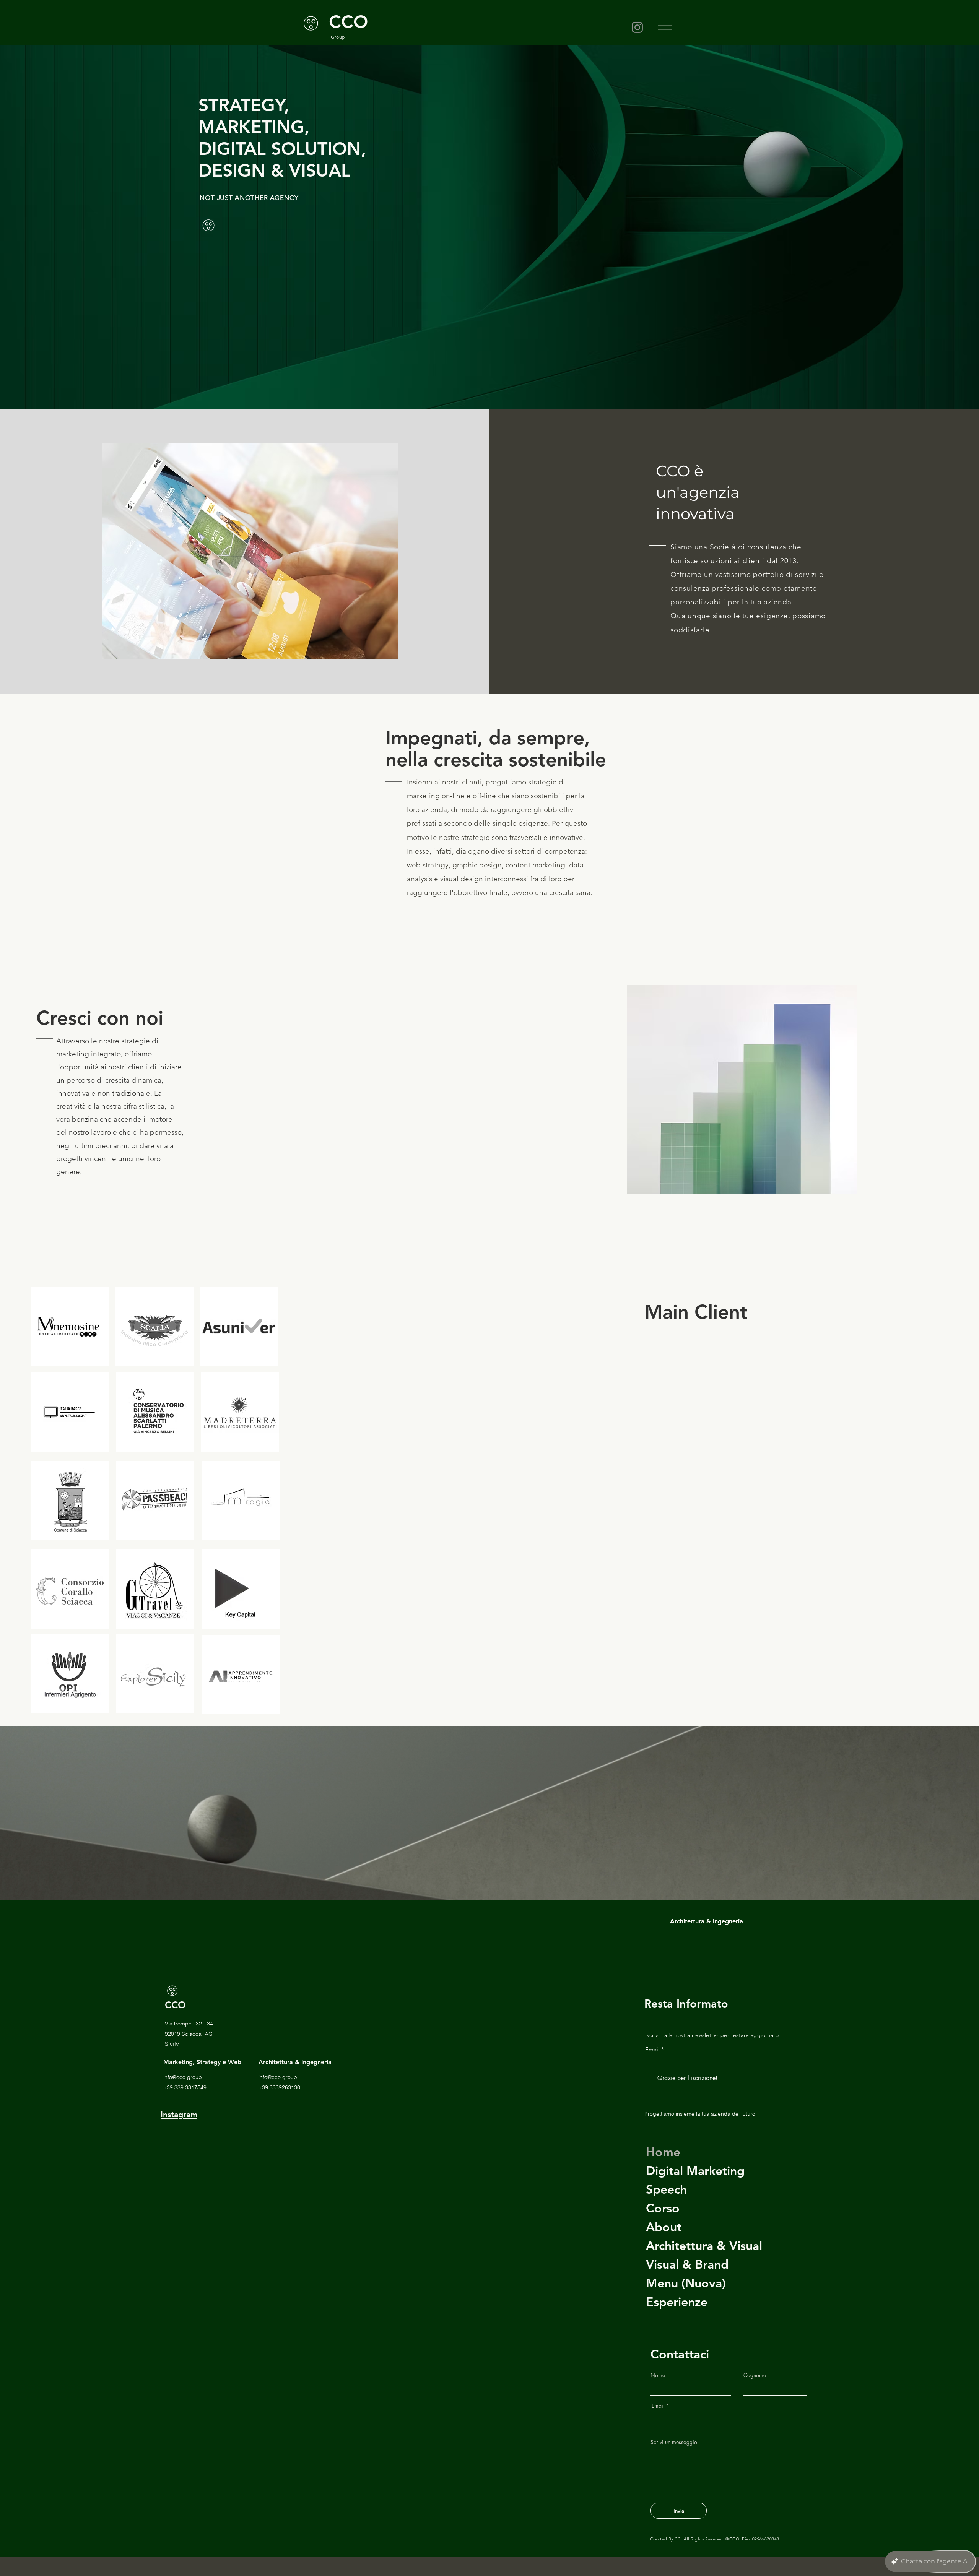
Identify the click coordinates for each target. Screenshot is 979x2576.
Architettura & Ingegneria (707, 1921)
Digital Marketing (695, 2170)
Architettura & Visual (704, 2245)
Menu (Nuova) (686, 2283)
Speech (666, 2189)
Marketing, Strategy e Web (202, 2062)
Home (663, 2152)
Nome (658, 2375)
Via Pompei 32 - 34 (189, 2024)
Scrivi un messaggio (674, 2442)
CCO (175, 2005)
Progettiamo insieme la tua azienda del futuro (700, 2114)
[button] (665, 28)
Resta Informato (686, 2003)
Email (652, 2049)
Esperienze (677, 2302)
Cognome (755, 2375)
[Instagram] (637, 27)
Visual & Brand (687, 2264)
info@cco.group (183, 2077)
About (664, 2227)
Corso (663, 2208)
